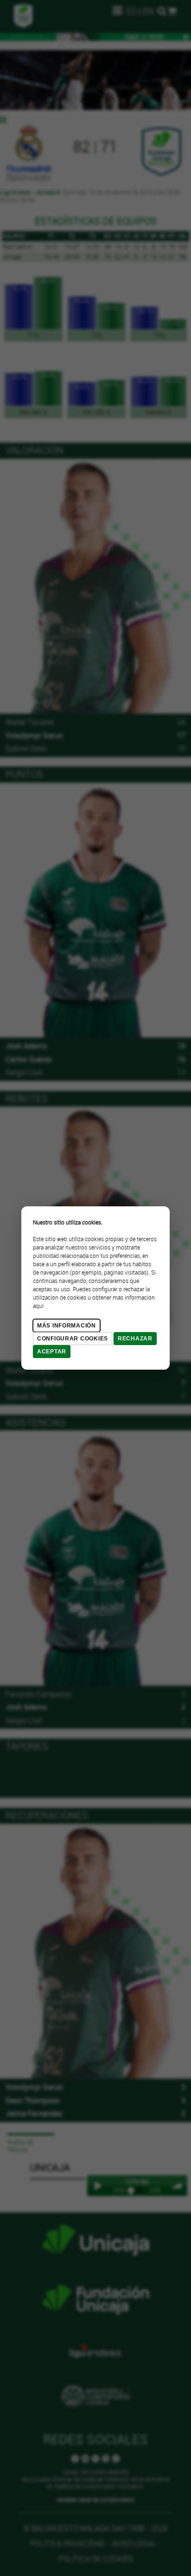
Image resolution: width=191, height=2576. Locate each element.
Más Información (67, 1326)
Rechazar (135, 1339)
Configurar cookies (73, 1339)
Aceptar (52, 1352)
